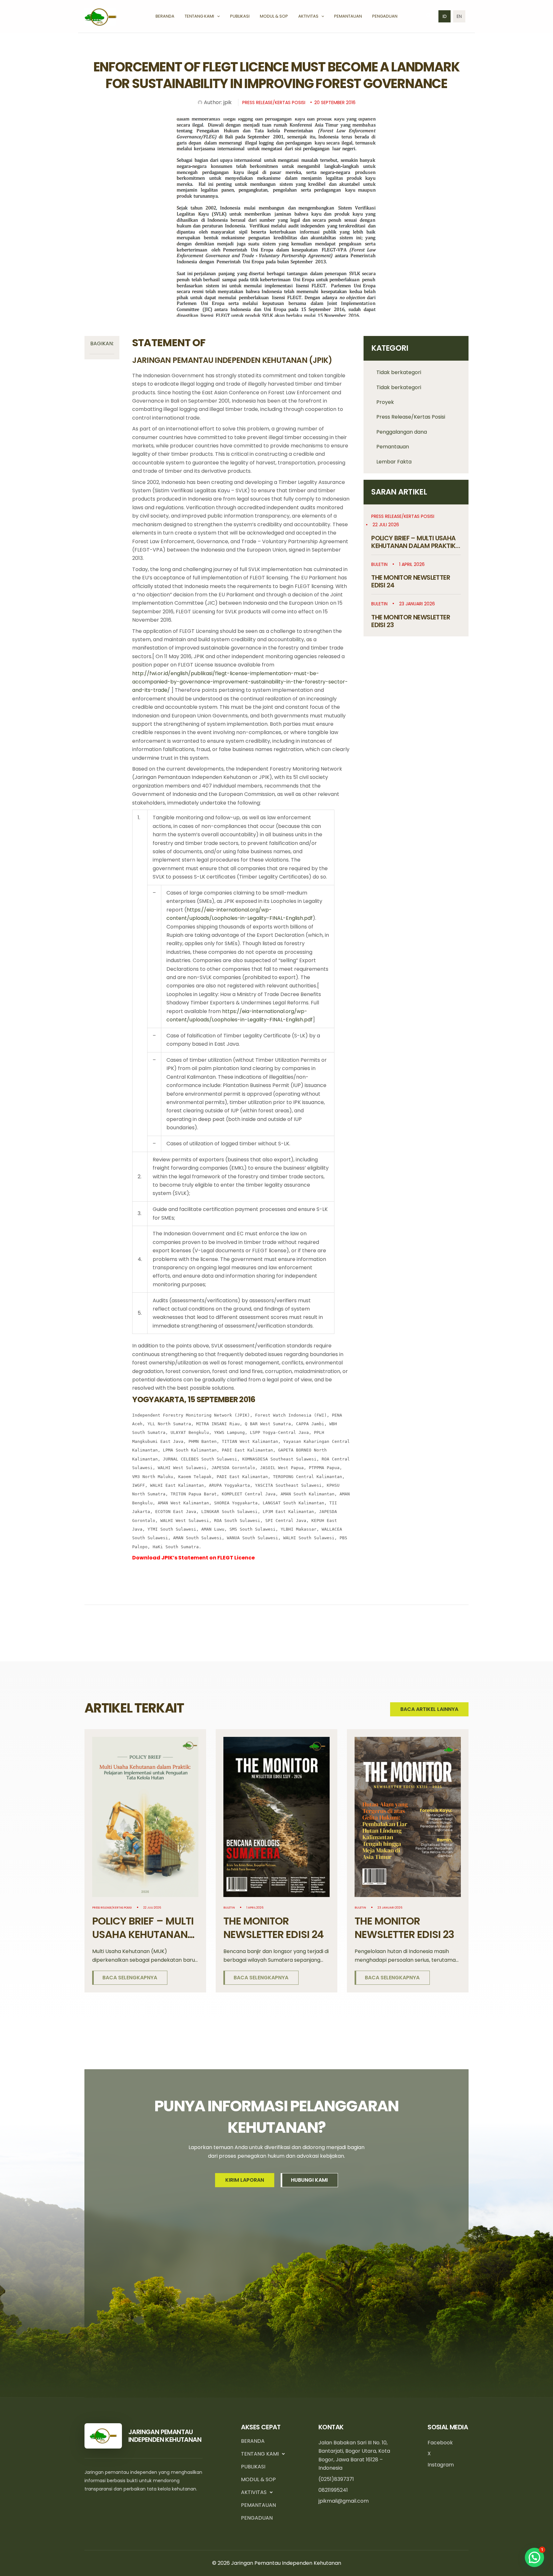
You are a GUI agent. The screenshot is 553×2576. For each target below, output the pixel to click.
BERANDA (253, 2441)
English (459, 16)
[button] (217, 16)
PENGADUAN (257, 2518)
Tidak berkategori (399, 372)
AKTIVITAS (254, 2492)
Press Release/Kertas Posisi (411, 417)
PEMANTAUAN (258, 2505)
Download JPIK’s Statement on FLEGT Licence (193, 1558)
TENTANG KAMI (260, 2454)
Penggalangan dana (402, 432)
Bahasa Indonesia (445, 16)
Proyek (385, 402)
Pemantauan (393, 447)
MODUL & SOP (258, 2479)
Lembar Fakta (394, 462)
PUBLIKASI (253, 2467)
